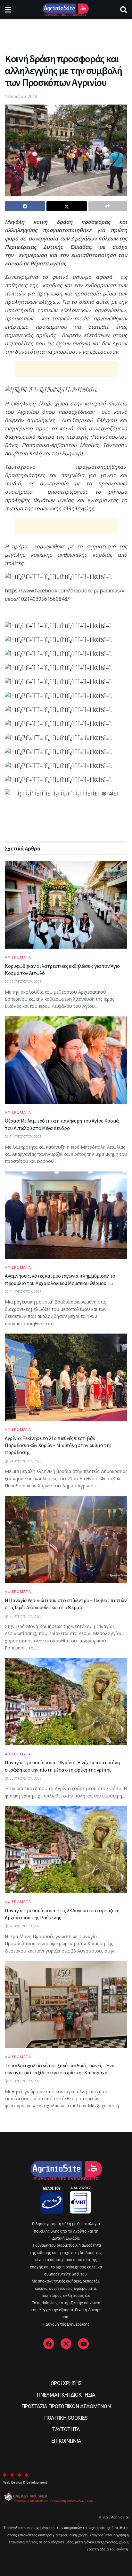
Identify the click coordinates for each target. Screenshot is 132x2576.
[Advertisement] (66, 34)
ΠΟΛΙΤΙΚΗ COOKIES (66, 2418)
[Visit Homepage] (66, 10)
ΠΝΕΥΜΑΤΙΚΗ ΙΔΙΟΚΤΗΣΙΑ (66, 2395)
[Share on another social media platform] (108, 206)
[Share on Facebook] (25, 206)
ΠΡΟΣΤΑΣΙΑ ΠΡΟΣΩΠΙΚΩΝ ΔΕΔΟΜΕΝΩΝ (66, 2406)
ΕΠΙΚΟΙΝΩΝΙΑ (66, 2441)
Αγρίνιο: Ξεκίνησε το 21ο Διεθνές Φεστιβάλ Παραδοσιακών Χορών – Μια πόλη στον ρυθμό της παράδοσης (58, 1445)
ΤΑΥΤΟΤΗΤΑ (66, 2429)
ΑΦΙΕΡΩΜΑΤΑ (18, 957)
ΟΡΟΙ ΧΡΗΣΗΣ (66, 2383)
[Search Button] (124, 10)
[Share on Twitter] (66, 206)
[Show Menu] (8, 10)
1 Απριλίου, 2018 (21, 96)
